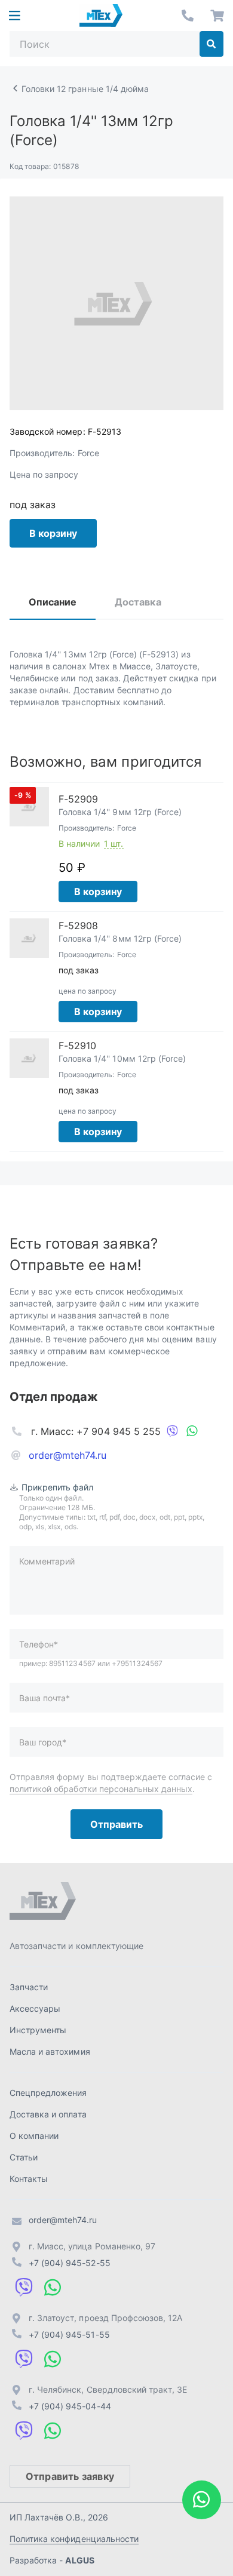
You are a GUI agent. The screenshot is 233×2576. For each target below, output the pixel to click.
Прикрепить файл (58, 1487)
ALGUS (79, 2560)
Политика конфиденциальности (74, 2539)
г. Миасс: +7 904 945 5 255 (96, 1431)
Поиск (211, 44)
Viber (173, 1431)
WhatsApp (192, 1431)
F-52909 (78, 799)
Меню (14, 16)
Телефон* (39, 1644)
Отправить (116, 1824)
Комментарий (47, 1561)
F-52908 (78, 926)
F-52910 (77, 1046)
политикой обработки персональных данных (101, 1789)
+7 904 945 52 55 (188, 16)
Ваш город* (43, 1742)
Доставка (138, 602)
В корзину (53, 533)
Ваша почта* (45, 1698)
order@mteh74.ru (68, 1455)
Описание (53, 602)
